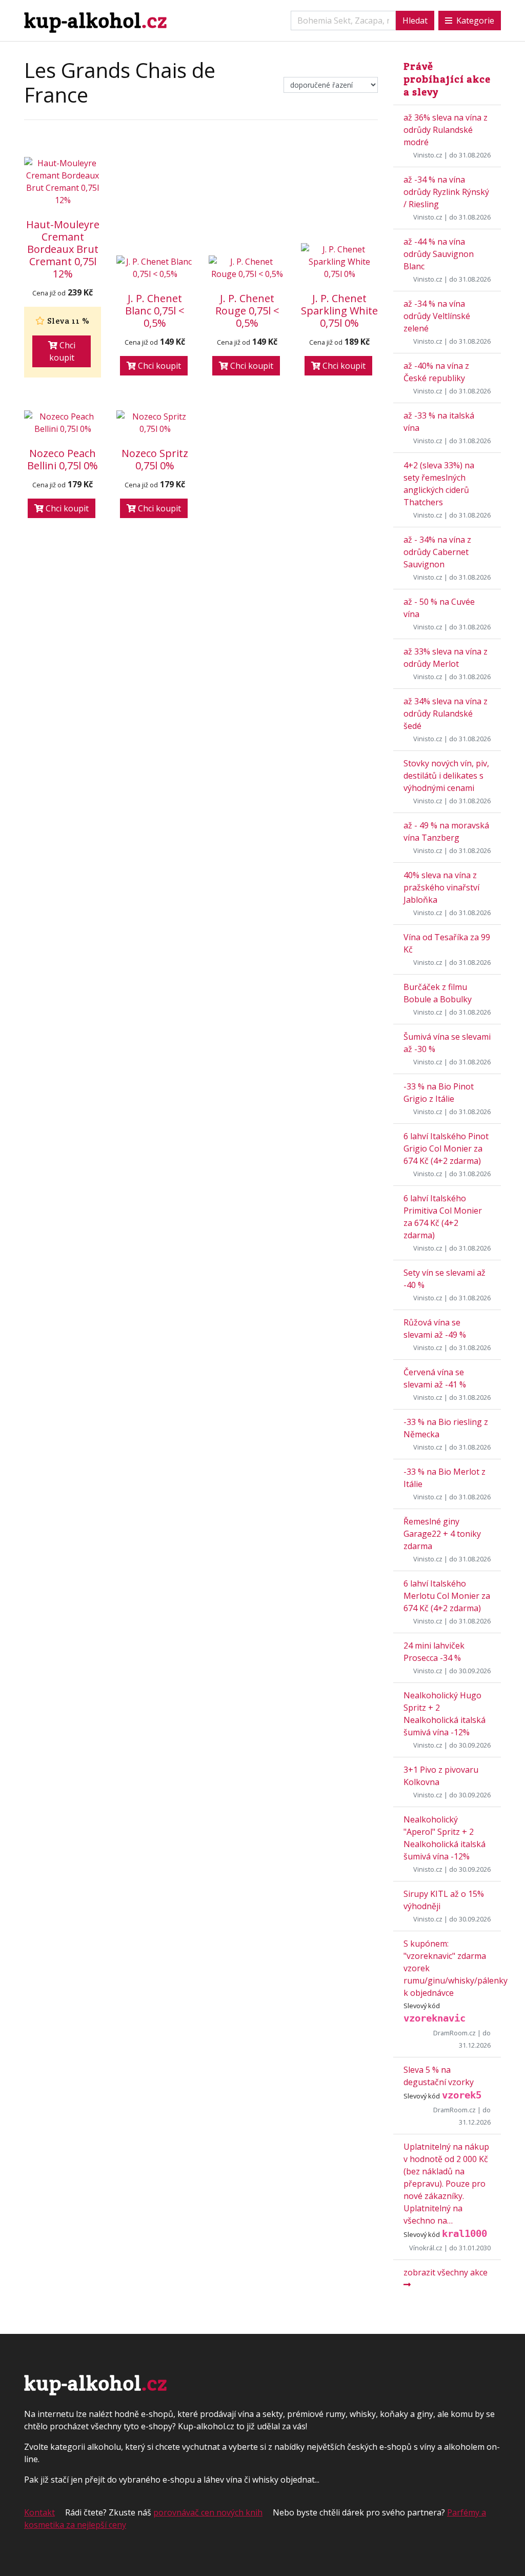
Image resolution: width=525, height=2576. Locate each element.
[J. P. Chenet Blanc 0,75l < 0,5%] (155, 268)
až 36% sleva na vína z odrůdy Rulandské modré (446, 130)
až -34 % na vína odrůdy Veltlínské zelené (437, 316)
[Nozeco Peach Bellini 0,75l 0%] (63, 423)
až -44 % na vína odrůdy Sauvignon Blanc (439, 254)
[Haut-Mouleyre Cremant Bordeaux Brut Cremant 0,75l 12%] (63, 182)
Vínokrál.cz (426, 2248)
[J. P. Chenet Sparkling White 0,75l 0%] (339, 262)
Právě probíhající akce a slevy (447, 79)
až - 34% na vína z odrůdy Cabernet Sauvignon (437, 552)
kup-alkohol (96, 20)
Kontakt (39, 2512)
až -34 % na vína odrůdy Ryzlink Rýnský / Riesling (446, 192)
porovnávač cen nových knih (208, 2512)
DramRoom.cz (455, 2033)
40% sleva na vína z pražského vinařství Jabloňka (441, 887)
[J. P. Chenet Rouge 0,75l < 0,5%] (247, 268)
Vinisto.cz (428, 155)
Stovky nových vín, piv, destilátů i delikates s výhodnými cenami (446, 776)
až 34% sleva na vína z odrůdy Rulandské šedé (446, 714)
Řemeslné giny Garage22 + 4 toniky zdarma (442, 1534)
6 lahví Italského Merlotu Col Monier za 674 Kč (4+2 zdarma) (447, 1596)
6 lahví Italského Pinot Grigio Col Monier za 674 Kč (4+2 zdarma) (446, 1148)
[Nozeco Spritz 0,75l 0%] (155, 423)
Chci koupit (62, 351)
